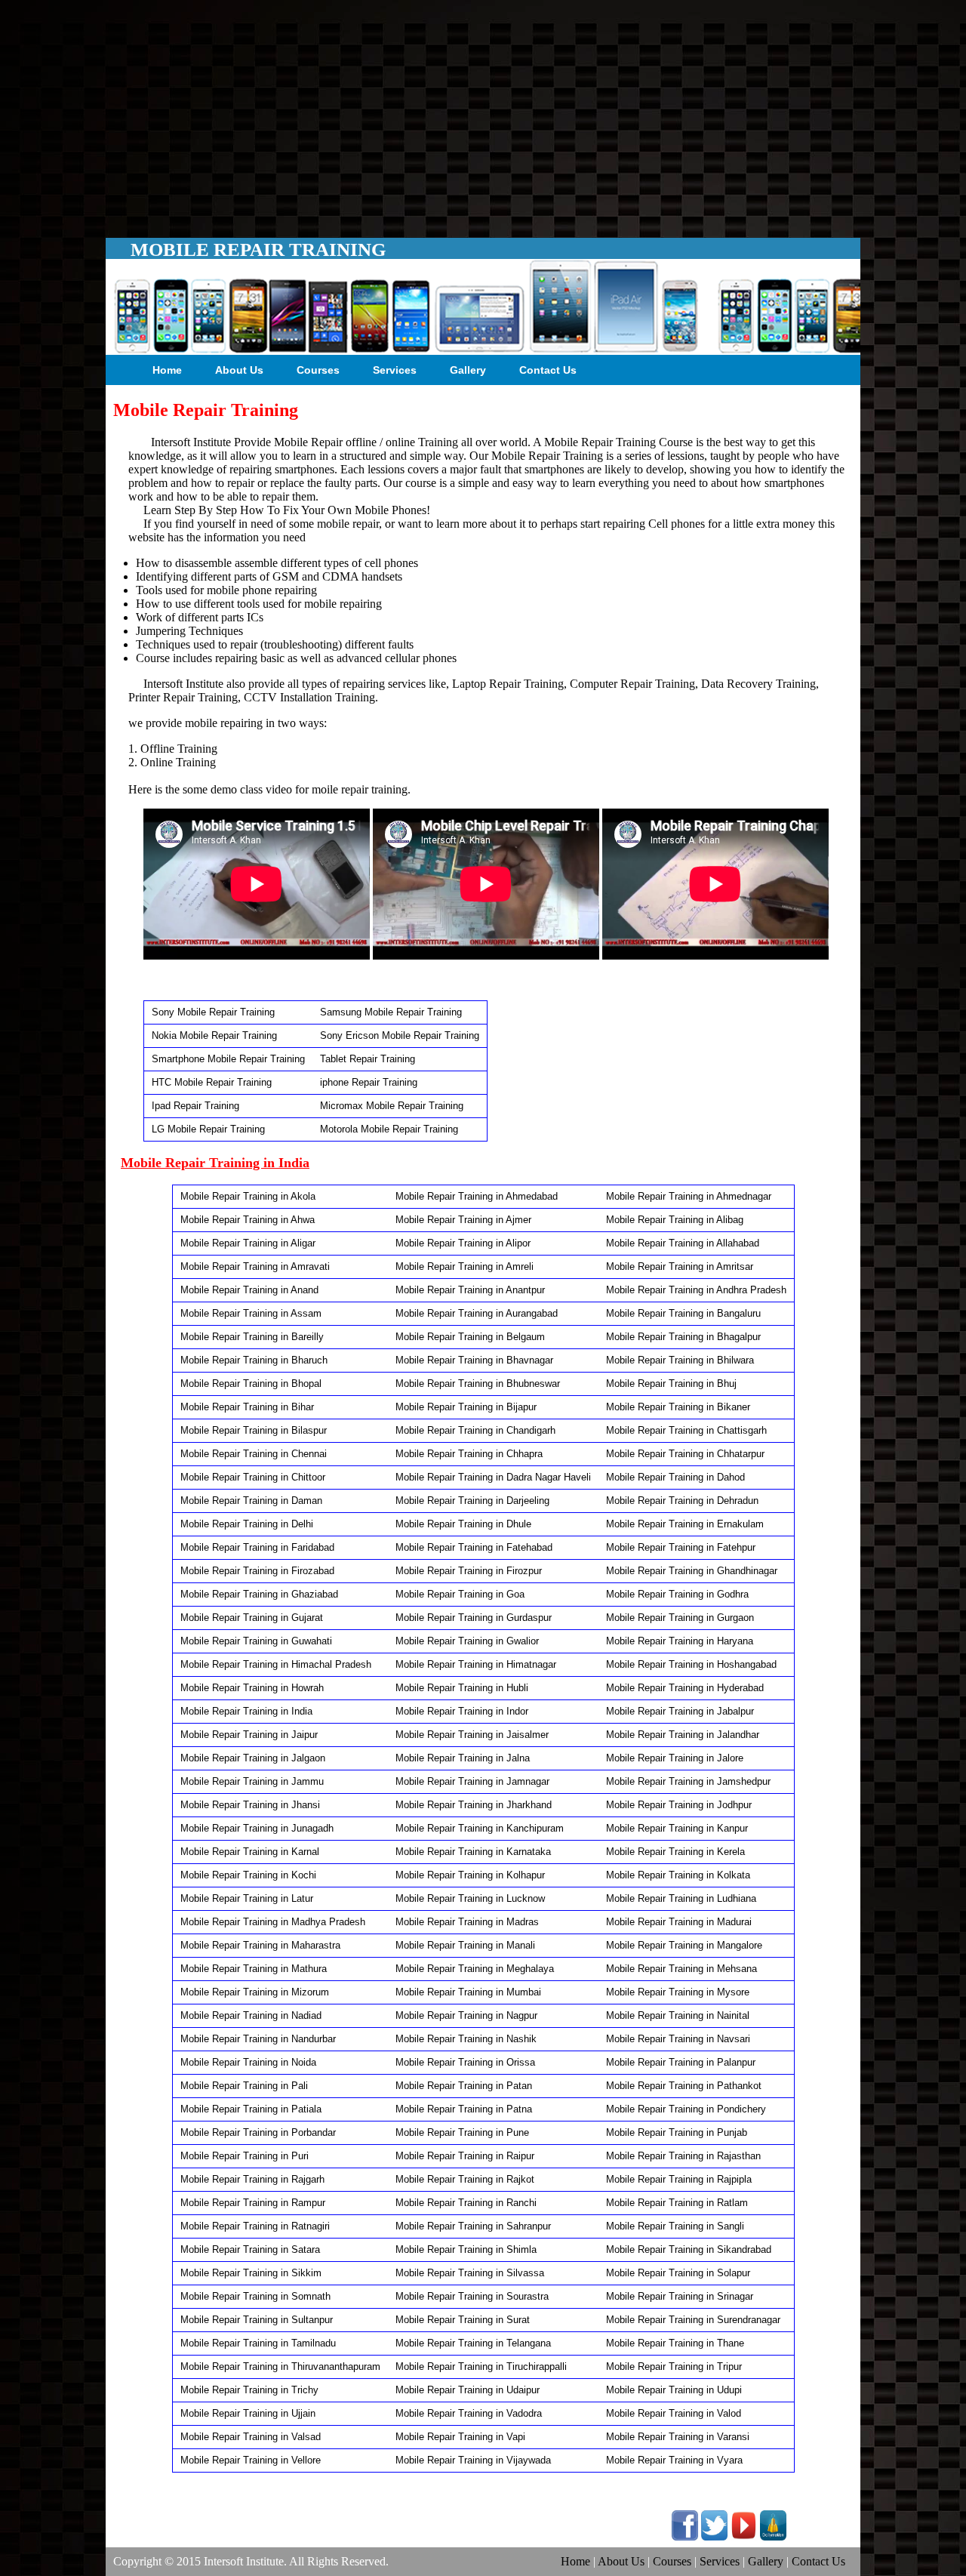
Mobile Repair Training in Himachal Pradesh (276, 1664)
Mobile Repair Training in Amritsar (680, 1266)
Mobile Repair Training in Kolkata (678, 1875)
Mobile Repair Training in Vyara (674, 2460)
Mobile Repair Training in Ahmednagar (689, 1196)
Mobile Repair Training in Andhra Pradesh (696, 1290)
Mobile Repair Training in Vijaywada (473, 2460)
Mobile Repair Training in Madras (467, 1922)
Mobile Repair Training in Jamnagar (472, 1781)
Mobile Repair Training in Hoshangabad (691, 1664)
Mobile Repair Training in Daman (251, 1501)
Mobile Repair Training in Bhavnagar (474, 1360)
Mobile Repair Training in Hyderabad (685, 1688)
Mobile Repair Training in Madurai (679, 1922)
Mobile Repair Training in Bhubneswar (478, 1384)
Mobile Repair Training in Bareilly (252, 1337)
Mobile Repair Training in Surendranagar (693, 2320)
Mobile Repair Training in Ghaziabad (259, 1594)
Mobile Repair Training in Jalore (675, 1758)
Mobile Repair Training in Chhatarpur (685, 1454)
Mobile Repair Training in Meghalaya (475, 1969)
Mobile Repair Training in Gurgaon (680, 1618)
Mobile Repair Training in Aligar (248, 1243)
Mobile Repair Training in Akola (248, 1196)
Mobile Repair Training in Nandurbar (258, 2039)
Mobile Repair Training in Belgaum (470, 1337)
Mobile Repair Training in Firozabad (257, 1571)
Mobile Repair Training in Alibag (675, 1220)
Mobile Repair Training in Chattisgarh (686, 1430)
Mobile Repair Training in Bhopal (251, 1384)
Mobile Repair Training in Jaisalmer (472, 1735)
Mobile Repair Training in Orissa (465, 2062)
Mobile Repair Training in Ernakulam (685, 1524)
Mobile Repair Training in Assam (251, 1313)
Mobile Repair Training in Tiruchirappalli (481, 2366)
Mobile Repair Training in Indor (462, 1711)
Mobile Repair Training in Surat (463, 2320)
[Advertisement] (483, 113)
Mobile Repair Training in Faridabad (257, 1547)
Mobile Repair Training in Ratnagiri (255, 2226)
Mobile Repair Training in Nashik (466, 2039)
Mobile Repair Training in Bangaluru (683, 1313)
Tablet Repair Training (368, 1059)
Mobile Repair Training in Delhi (247, 1524)
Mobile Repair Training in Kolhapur (470, 1875)
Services (395, 370)
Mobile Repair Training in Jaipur (249, 1735)
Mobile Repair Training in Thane (675, 2343)
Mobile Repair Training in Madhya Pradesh (273, 1922)
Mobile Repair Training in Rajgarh (252, 2179)
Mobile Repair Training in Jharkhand (474, 1805)
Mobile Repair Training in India (246, 1711)
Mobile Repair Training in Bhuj (671, 1384)
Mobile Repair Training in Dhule (463, 1524)
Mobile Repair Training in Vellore (251, 2460)
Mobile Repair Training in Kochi (248, 1875)
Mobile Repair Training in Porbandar (258, 2132)
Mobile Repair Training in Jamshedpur (688, 1781)
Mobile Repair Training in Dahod (675, 1477)
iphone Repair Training (369, 1082)
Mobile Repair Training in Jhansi (250, 1805)
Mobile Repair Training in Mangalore (684, 1945)
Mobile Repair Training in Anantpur (470, 1290)
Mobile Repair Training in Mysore (678, 1992)
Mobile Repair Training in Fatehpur (681, 1547)
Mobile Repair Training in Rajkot (465, 2179)
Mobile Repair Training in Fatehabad (474, 1547)
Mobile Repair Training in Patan (464, 2086)
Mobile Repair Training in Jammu (252, 1781)
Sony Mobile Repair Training (213, 1012)
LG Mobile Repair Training (208, 1129)
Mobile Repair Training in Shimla (466, 2249)
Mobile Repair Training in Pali (244, 2086)
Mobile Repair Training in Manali (465, 1945)
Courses (318, 370)
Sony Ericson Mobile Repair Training (400, 1035)
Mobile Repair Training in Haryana (680, 1641)
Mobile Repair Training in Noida (248, 2062)
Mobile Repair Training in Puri (245, 2156)
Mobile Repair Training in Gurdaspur (474, 1618)
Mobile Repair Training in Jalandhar (683, 1735)
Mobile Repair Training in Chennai (254, 1454)
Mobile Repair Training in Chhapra (469, 1454)
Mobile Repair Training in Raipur (465, 2156)
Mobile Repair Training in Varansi (678, 2437)
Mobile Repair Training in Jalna (463, 1758)
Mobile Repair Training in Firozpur (469, 1571)
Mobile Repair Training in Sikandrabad (689, 2249)
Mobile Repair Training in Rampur (253, 2203)
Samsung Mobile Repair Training (391, 1012)
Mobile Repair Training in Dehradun (682, 1501)
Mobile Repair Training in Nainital (678, 2015)
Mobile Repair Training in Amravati (255, 1266)
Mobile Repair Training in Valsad (251, 2437)
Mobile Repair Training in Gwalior (467, 1641)
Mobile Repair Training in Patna (464, 2109)
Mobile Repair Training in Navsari (678, 2039)
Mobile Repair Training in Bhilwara (680, 1360)
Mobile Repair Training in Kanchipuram (480, 1828)
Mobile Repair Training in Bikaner (678, 1407)
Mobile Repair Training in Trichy (249, 2390)
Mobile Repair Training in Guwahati (256, 1641)
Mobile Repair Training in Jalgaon (253, 1758)
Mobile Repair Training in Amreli (465, 1266)
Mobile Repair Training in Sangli (675, 2226)
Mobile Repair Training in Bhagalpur (683, 1337)
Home (167, 370)
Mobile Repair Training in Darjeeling (472, 1501)
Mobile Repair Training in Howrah (252, 1688)
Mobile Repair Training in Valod (674, 2413)
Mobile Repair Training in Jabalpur (680, 1711)
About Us (239, 370)
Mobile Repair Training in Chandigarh (475, 1430)
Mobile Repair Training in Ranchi (466, 2203)
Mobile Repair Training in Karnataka (473, 1852)
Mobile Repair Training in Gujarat (252, 1618)
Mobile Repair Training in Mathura (254, 1969)
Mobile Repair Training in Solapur (678, 2273)
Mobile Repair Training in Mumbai (468, 1992)
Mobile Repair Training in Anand (249, 1290)
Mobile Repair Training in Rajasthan (683, 2156)
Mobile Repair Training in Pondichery (686, 2109)
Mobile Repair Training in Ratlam (677, 2203)
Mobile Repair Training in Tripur (674, 2366)
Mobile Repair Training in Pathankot (684, 2086)
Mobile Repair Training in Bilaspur (254, 1430)
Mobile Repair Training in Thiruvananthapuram (280, 2366)
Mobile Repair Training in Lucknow (470, 1898)
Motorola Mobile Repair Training (389, 1129)
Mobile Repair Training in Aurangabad (477, 1313)
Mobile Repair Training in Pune (462, 2132)
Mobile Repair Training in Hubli (462, 1688)
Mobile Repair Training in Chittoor (253, 1477)
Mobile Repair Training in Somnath (255, 2296)
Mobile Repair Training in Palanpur (681, 2062)
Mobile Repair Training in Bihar (247, 1407)
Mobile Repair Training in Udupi (674, 2390)
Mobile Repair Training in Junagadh (257, 1828)
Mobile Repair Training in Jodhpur (679, 1805)
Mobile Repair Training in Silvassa (470, 2273)
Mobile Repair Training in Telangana (473, 2343)
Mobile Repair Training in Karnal (250, 1852)
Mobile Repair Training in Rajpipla (679, 2179)
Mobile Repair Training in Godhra (677, 1594)
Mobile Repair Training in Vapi (460, 2437)
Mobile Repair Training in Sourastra (472, 2296)
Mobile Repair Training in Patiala (251, 2109)
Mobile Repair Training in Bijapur (466, 1407)
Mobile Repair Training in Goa (460, 1594)
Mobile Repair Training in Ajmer (463, 1220)
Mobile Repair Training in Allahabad (683, 1243)
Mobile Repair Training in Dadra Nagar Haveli (493, 1477)
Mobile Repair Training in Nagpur (466, 2015)
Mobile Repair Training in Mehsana (681, 1969)
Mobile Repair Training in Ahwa (248, 1220)
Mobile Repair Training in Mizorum (255, 1992)
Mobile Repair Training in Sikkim (251, 2273)
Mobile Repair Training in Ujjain (248, 2413)
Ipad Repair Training (195, 1106)
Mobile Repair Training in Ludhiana (681, 1898)
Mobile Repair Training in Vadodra (469, 2413)
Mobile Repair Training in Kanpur (677, 1828)
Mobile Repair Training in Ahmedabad (477, 1196)
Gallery (468, 370)
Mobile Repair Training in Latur (247, 1898)
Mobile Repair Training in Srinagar (680, 2296)
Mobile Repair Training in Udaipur (468, 2390)
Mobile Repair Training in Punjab (677, 2132)
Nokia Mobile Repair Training (214, 1035)
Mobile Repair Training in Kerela (675, 1852)
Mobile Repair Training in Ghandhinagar (692, 1571)
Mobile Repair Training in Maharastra (260, 1945)
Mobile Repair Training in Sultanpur (257, 2320)
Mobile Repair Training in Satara (250, 2249)
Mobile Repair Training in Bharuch (254, 1360)
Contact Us (548, 370)
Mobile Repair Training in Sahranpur (473, 2226)
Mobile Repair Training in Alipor (463, 1243)
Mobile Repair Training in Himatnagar (476, 1664)
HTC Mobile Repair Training (212, 1082)
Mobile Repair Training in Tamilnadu (258, 2343)
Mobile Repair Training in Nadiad (251, 2015)
